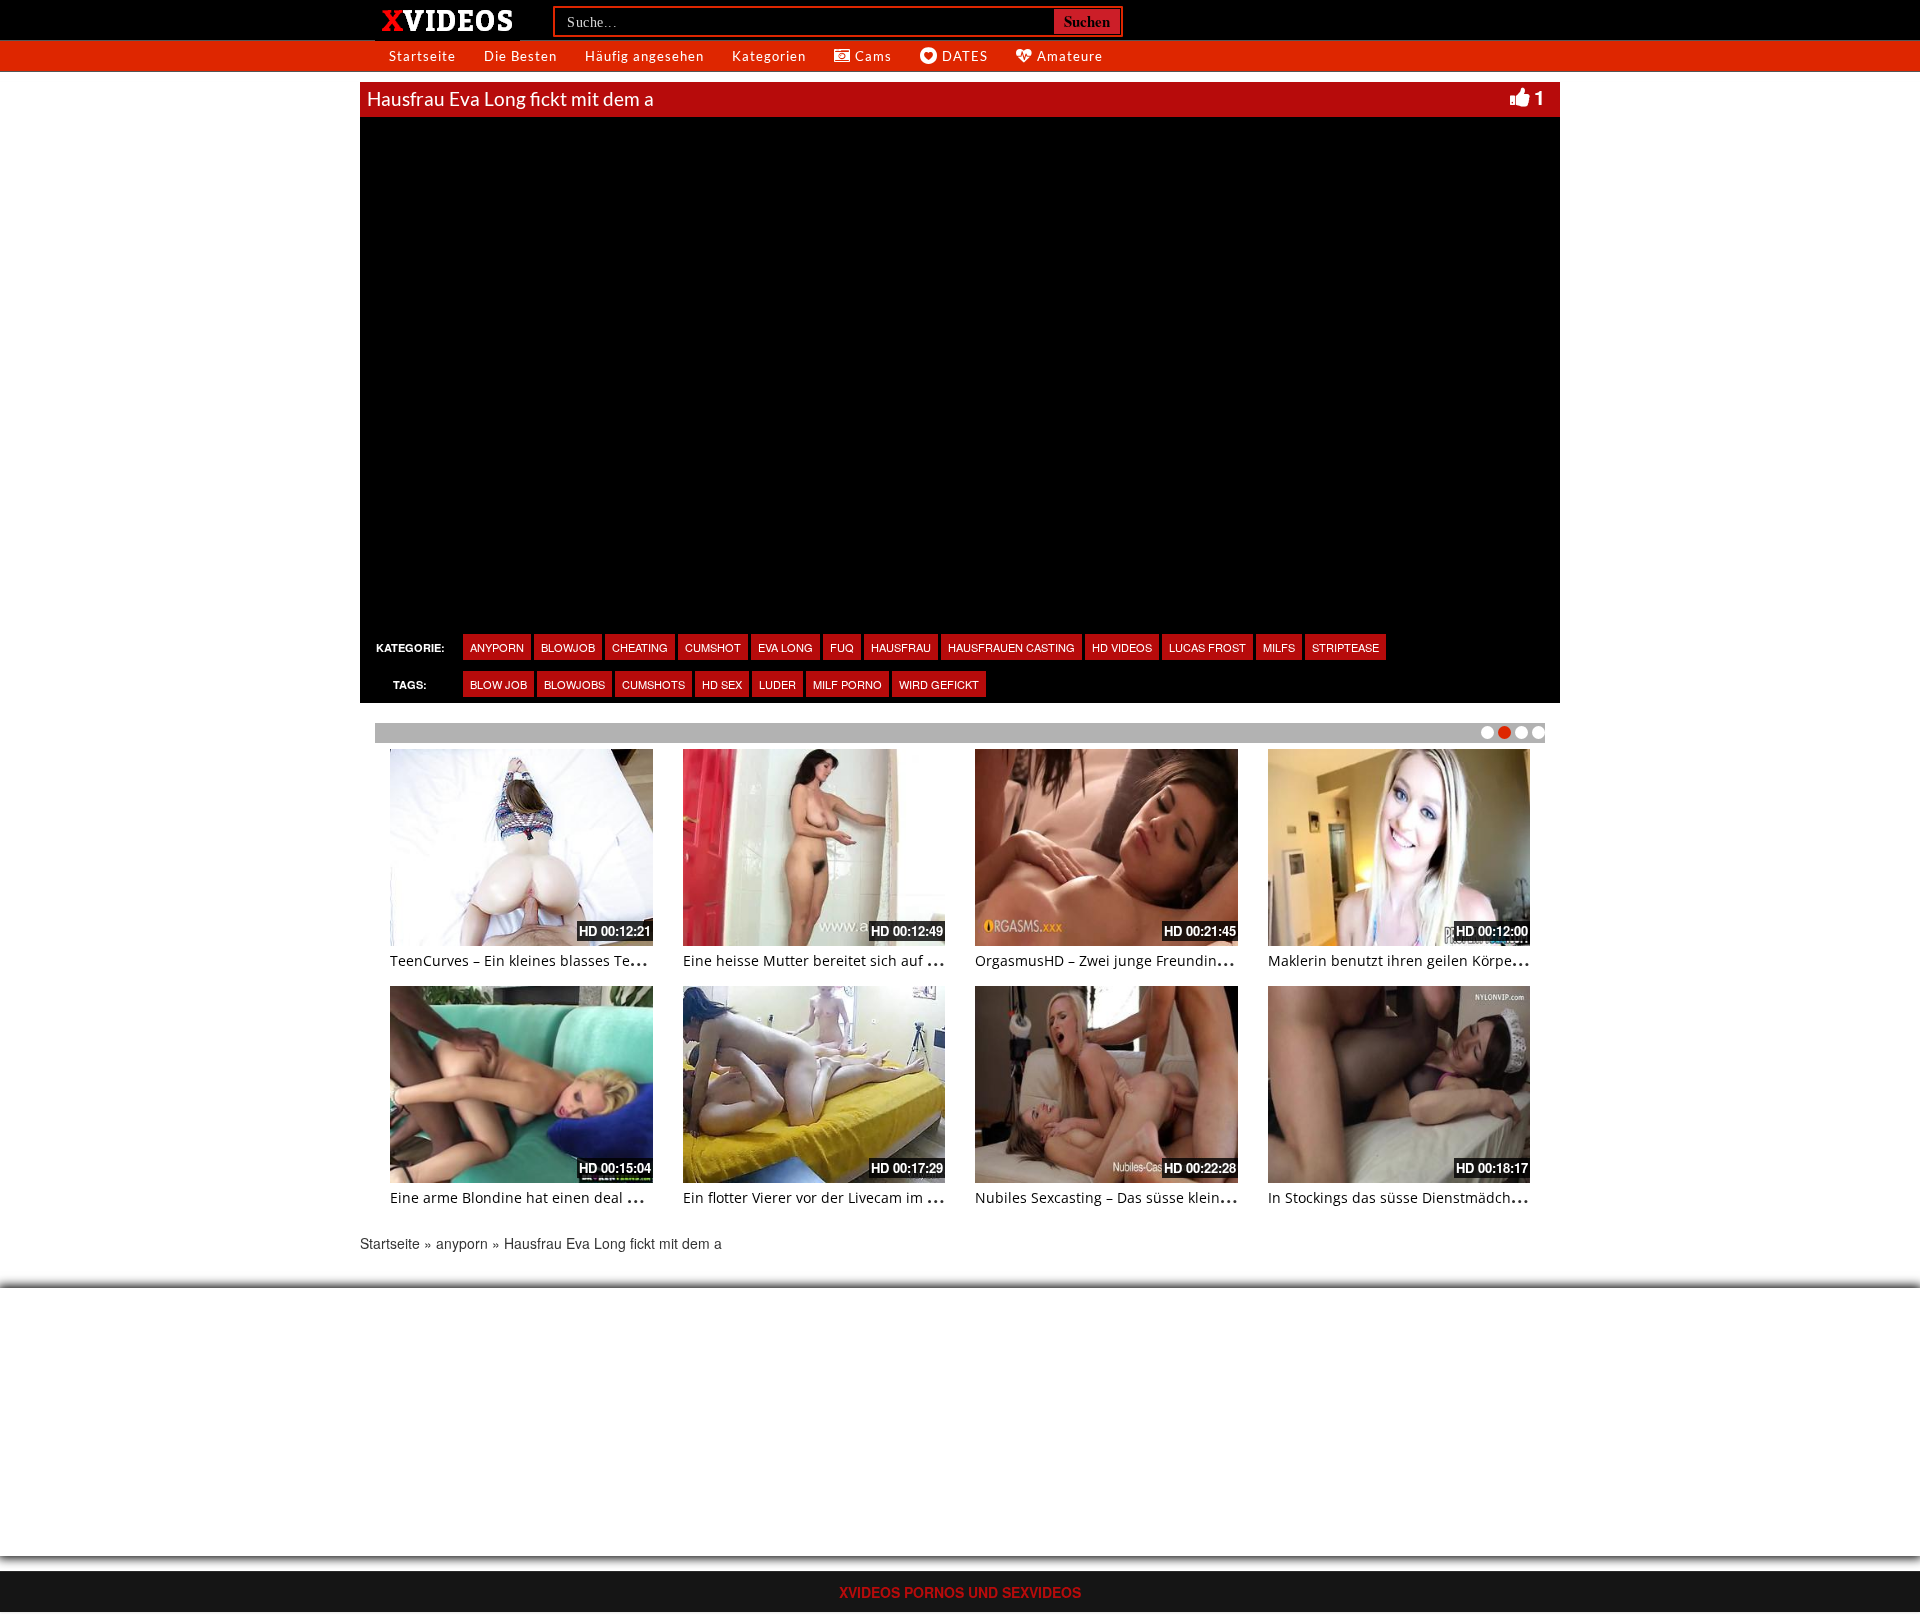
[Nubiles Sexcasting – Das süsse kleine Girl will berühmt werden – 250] (1106, 1084)
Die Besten (520, 56)
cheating (640, 647)
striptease (1345, 647)
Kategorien (769, 56)
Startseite (422, 56)
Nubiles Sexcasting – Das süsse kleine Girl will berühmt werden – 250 (1207, 1197)
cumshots (653, 684)
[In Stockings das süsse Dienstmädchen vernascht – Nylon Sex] (1399, 1084)
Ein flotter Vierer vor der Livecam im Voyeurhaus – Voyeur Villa (891, 1197)
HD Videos (1122, 647)
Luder (777, 684)
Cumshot (713, 647)
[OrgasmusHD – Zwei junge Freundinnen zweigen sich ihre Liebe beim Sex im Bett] (1106, 847)
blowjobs (574, 684)
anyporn (497, 647)
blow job (498, 684)
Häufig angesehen (644, 56)
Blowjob (568, 647)
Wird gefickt (939, 684)
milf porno (847, 684)
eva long (785, 647)
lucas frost (1207, 647)
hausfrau (901, 647)
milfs (1279, 647)
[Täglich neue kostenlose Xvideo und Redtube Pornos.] (447, 19)
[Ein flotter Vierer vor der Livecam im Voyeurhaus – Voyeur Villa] (814, 1084)
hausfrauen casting (1011, 647)
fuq (842, 647)
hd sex (722, 684)
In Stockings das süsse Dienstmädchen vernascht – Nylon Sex (1473, 1197)
